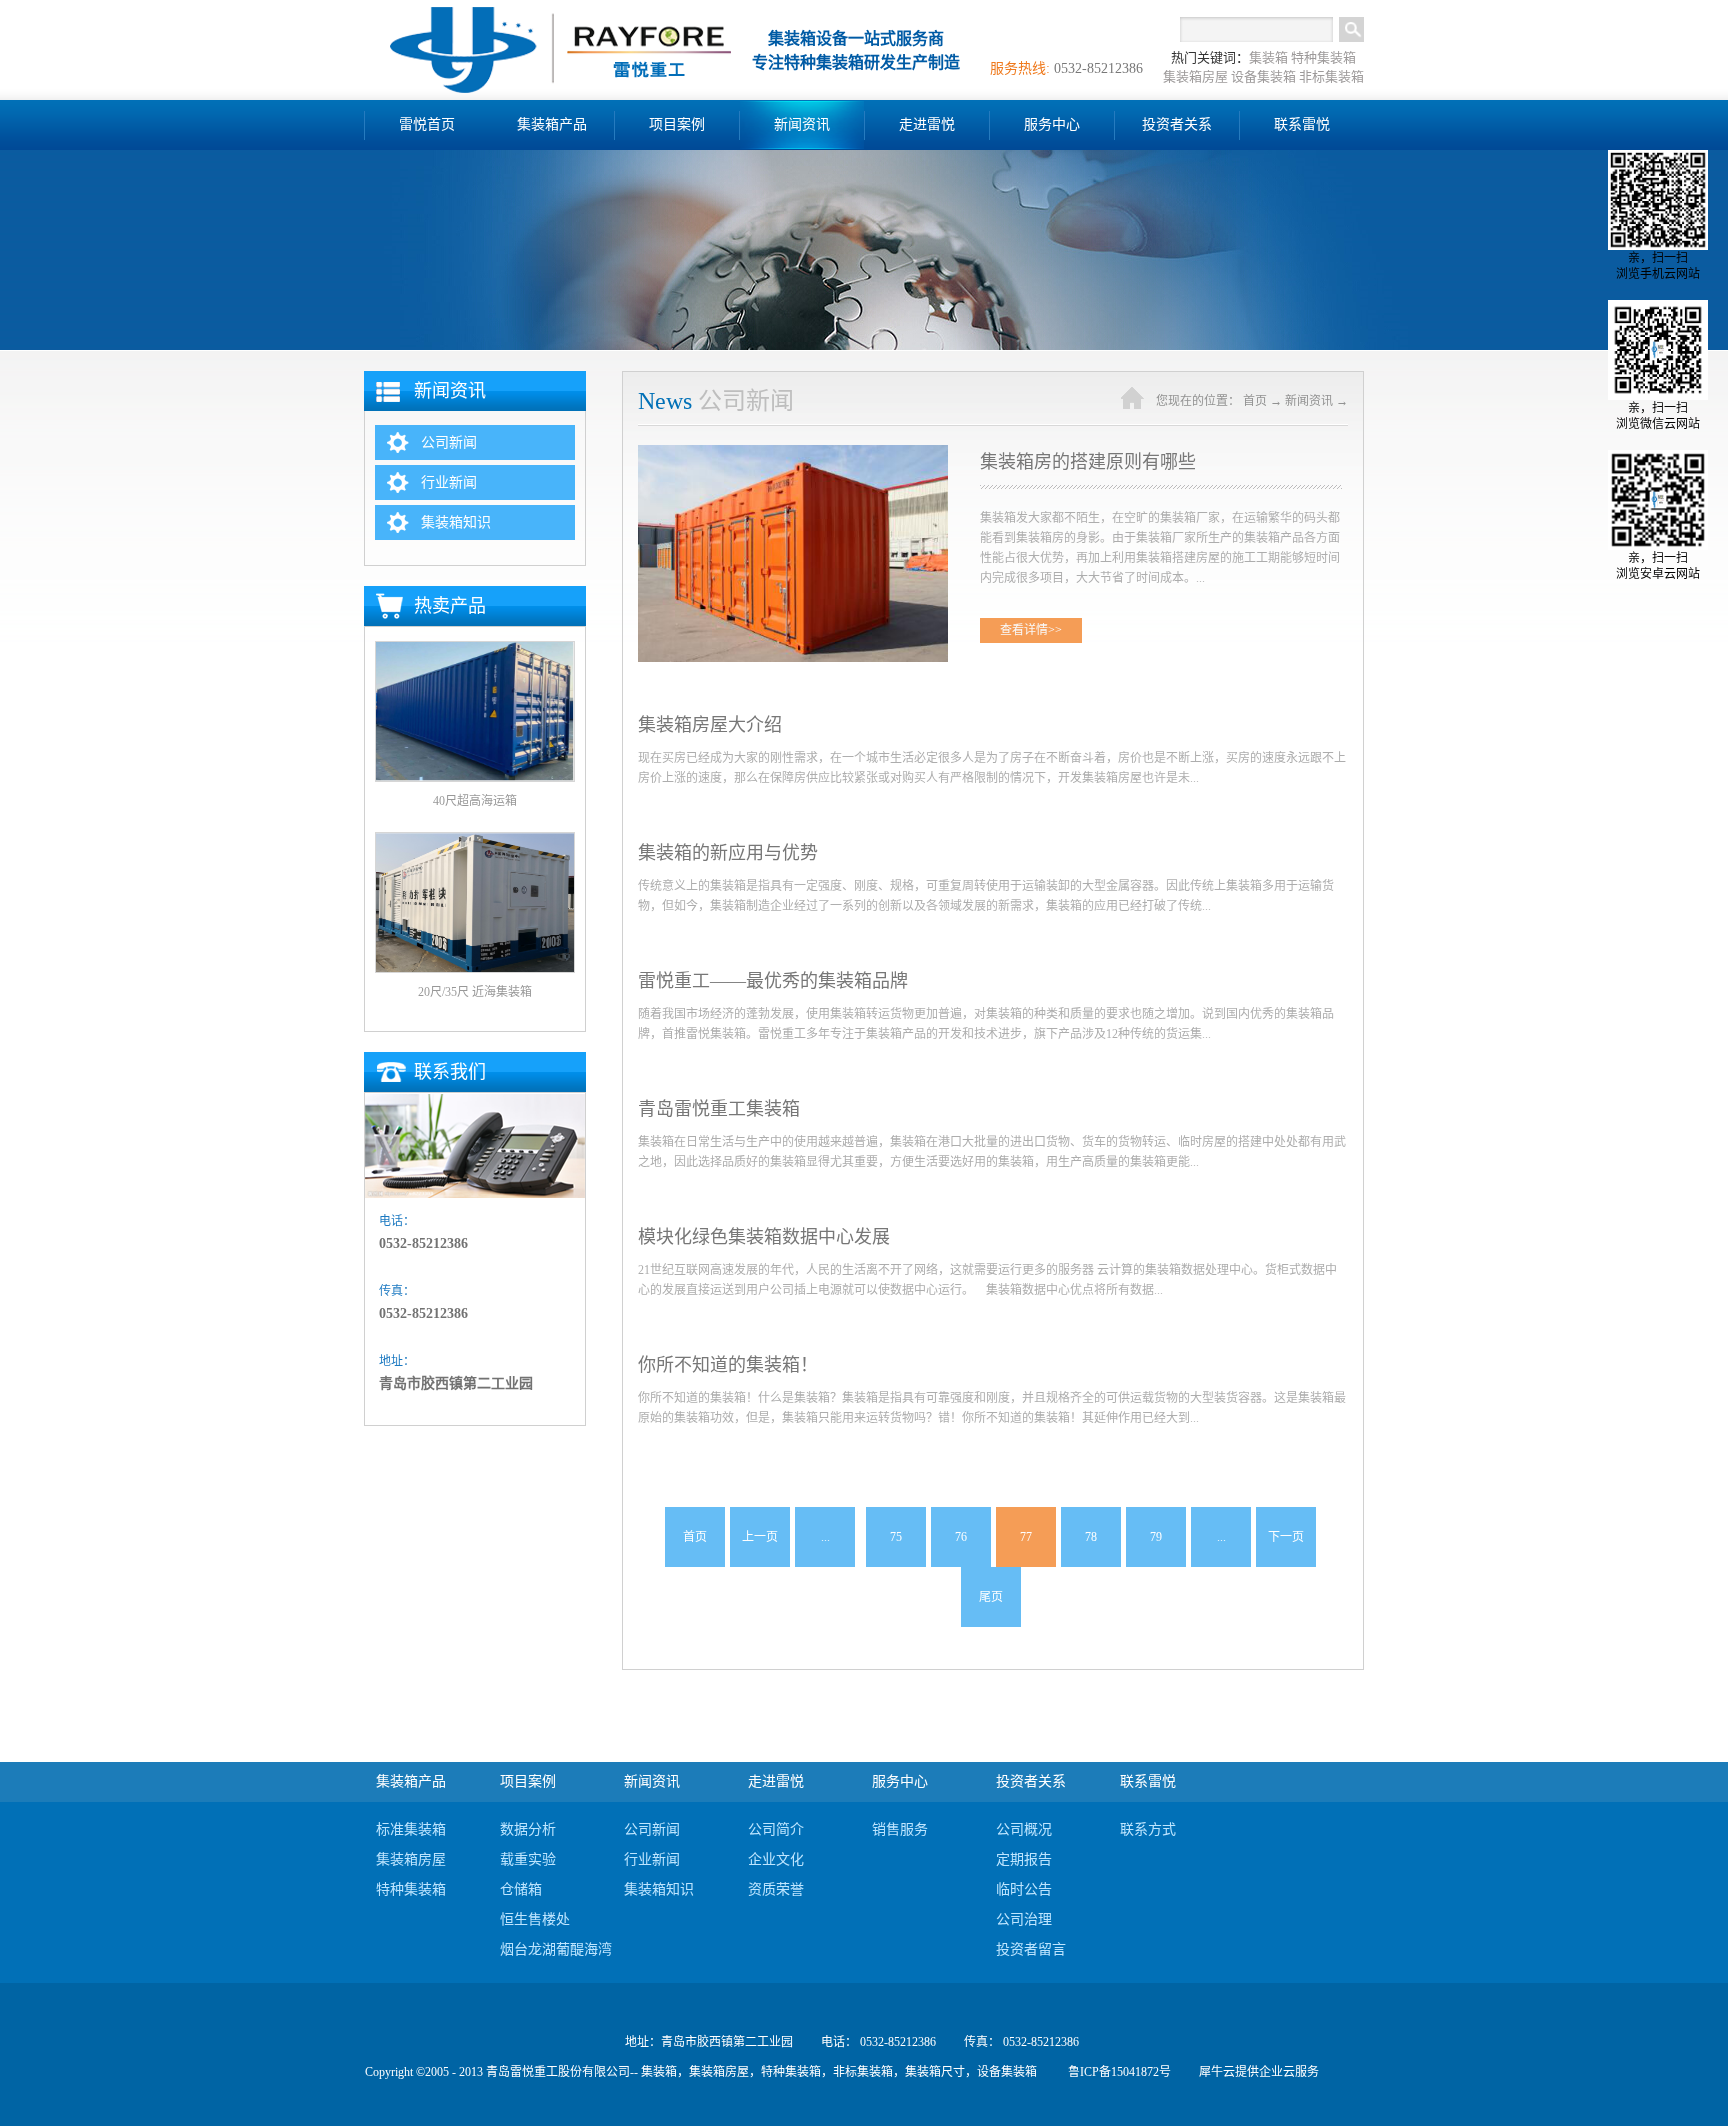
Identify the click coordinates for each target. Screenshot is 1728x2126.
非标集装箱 (1331, 76)
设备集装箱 (1263, 76)
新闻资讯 (1309, 401)
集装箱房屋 (1195, 76)
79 (1156, 1537)
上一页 (760, 1537)
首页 (695, 1537)
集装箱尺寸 (935, 2072)
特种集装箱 (1323, 57)
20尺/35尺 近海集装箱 (475, 992)
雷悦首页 (427, 124)
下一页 (1286, 1537)
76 (961, 1537)
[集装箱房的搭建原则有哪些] (793, 453)
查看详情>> (1031, 630)
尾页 (991, 1597)
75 (896, 1537)
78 (1091, 1537)
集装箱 (1268, 57)
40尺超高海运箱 (475, 801)
